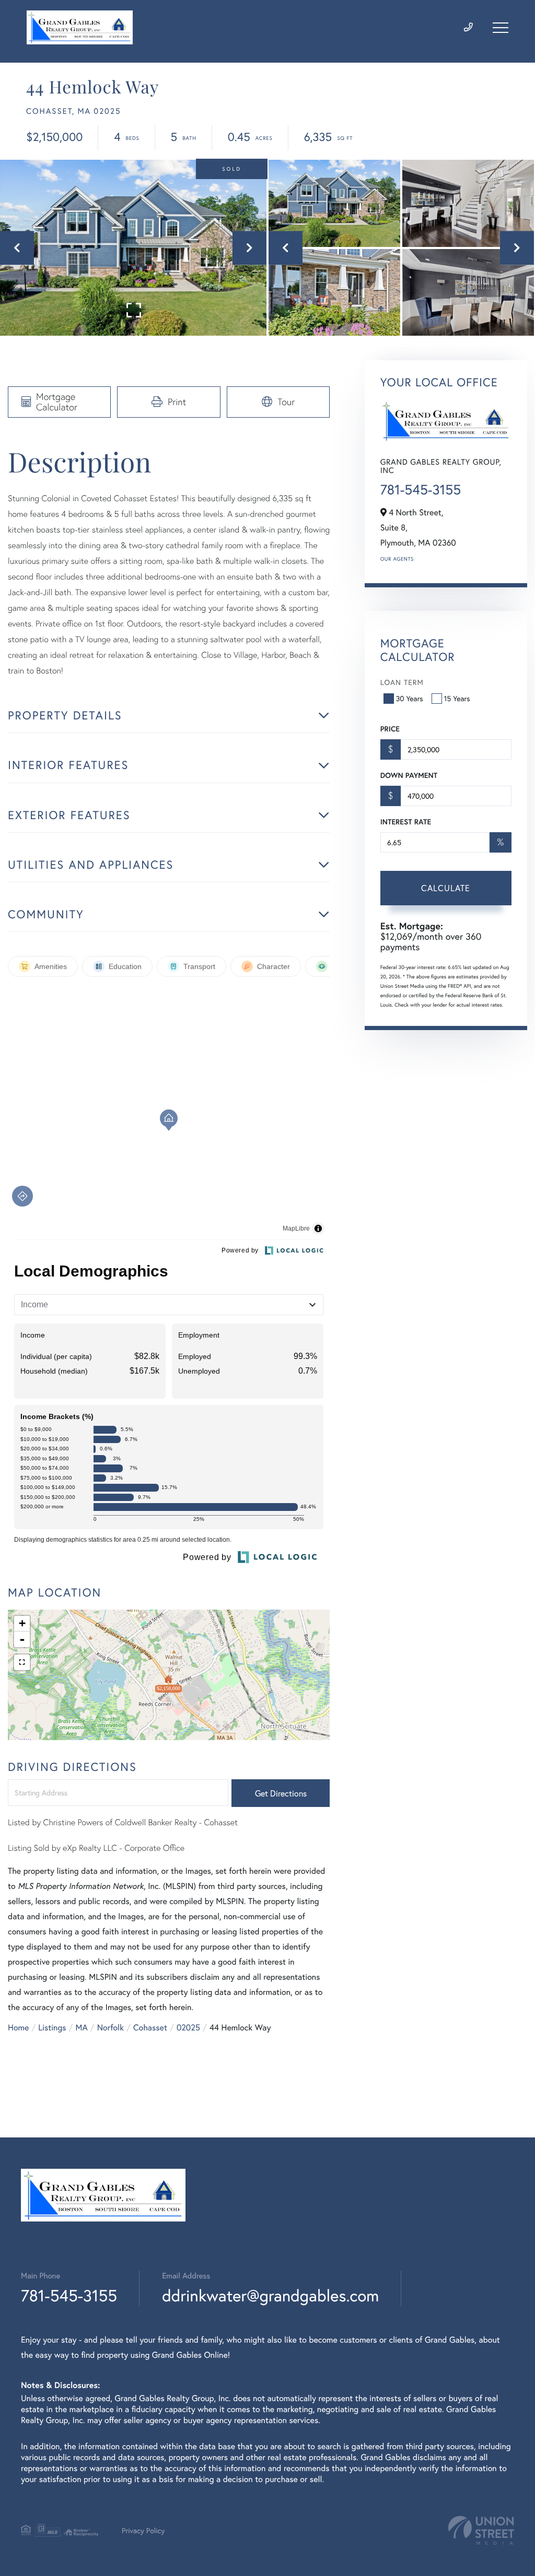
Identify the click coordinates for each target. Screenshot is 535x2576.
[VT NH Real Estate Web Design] (481, 2530)
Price (390, 729)
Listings (52, 2028)
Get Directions (281, 1793)
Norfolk (111, 2028)
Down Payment (409, 775)
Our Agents (397, 559)
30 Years (410, 698)
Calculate (446, 888)
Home (18, 2028)
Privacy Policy (143, 2530)
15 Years (457, 698)
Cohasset (150, 2028)
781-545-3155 (421, 490)
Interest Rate (406, 822)
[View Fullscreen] (22, 1662)
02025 (188, 2028)
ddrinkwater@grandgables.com (270, 2295)
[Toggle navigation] (501, 28)
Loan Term (402, 682)
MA (82, 2028)
